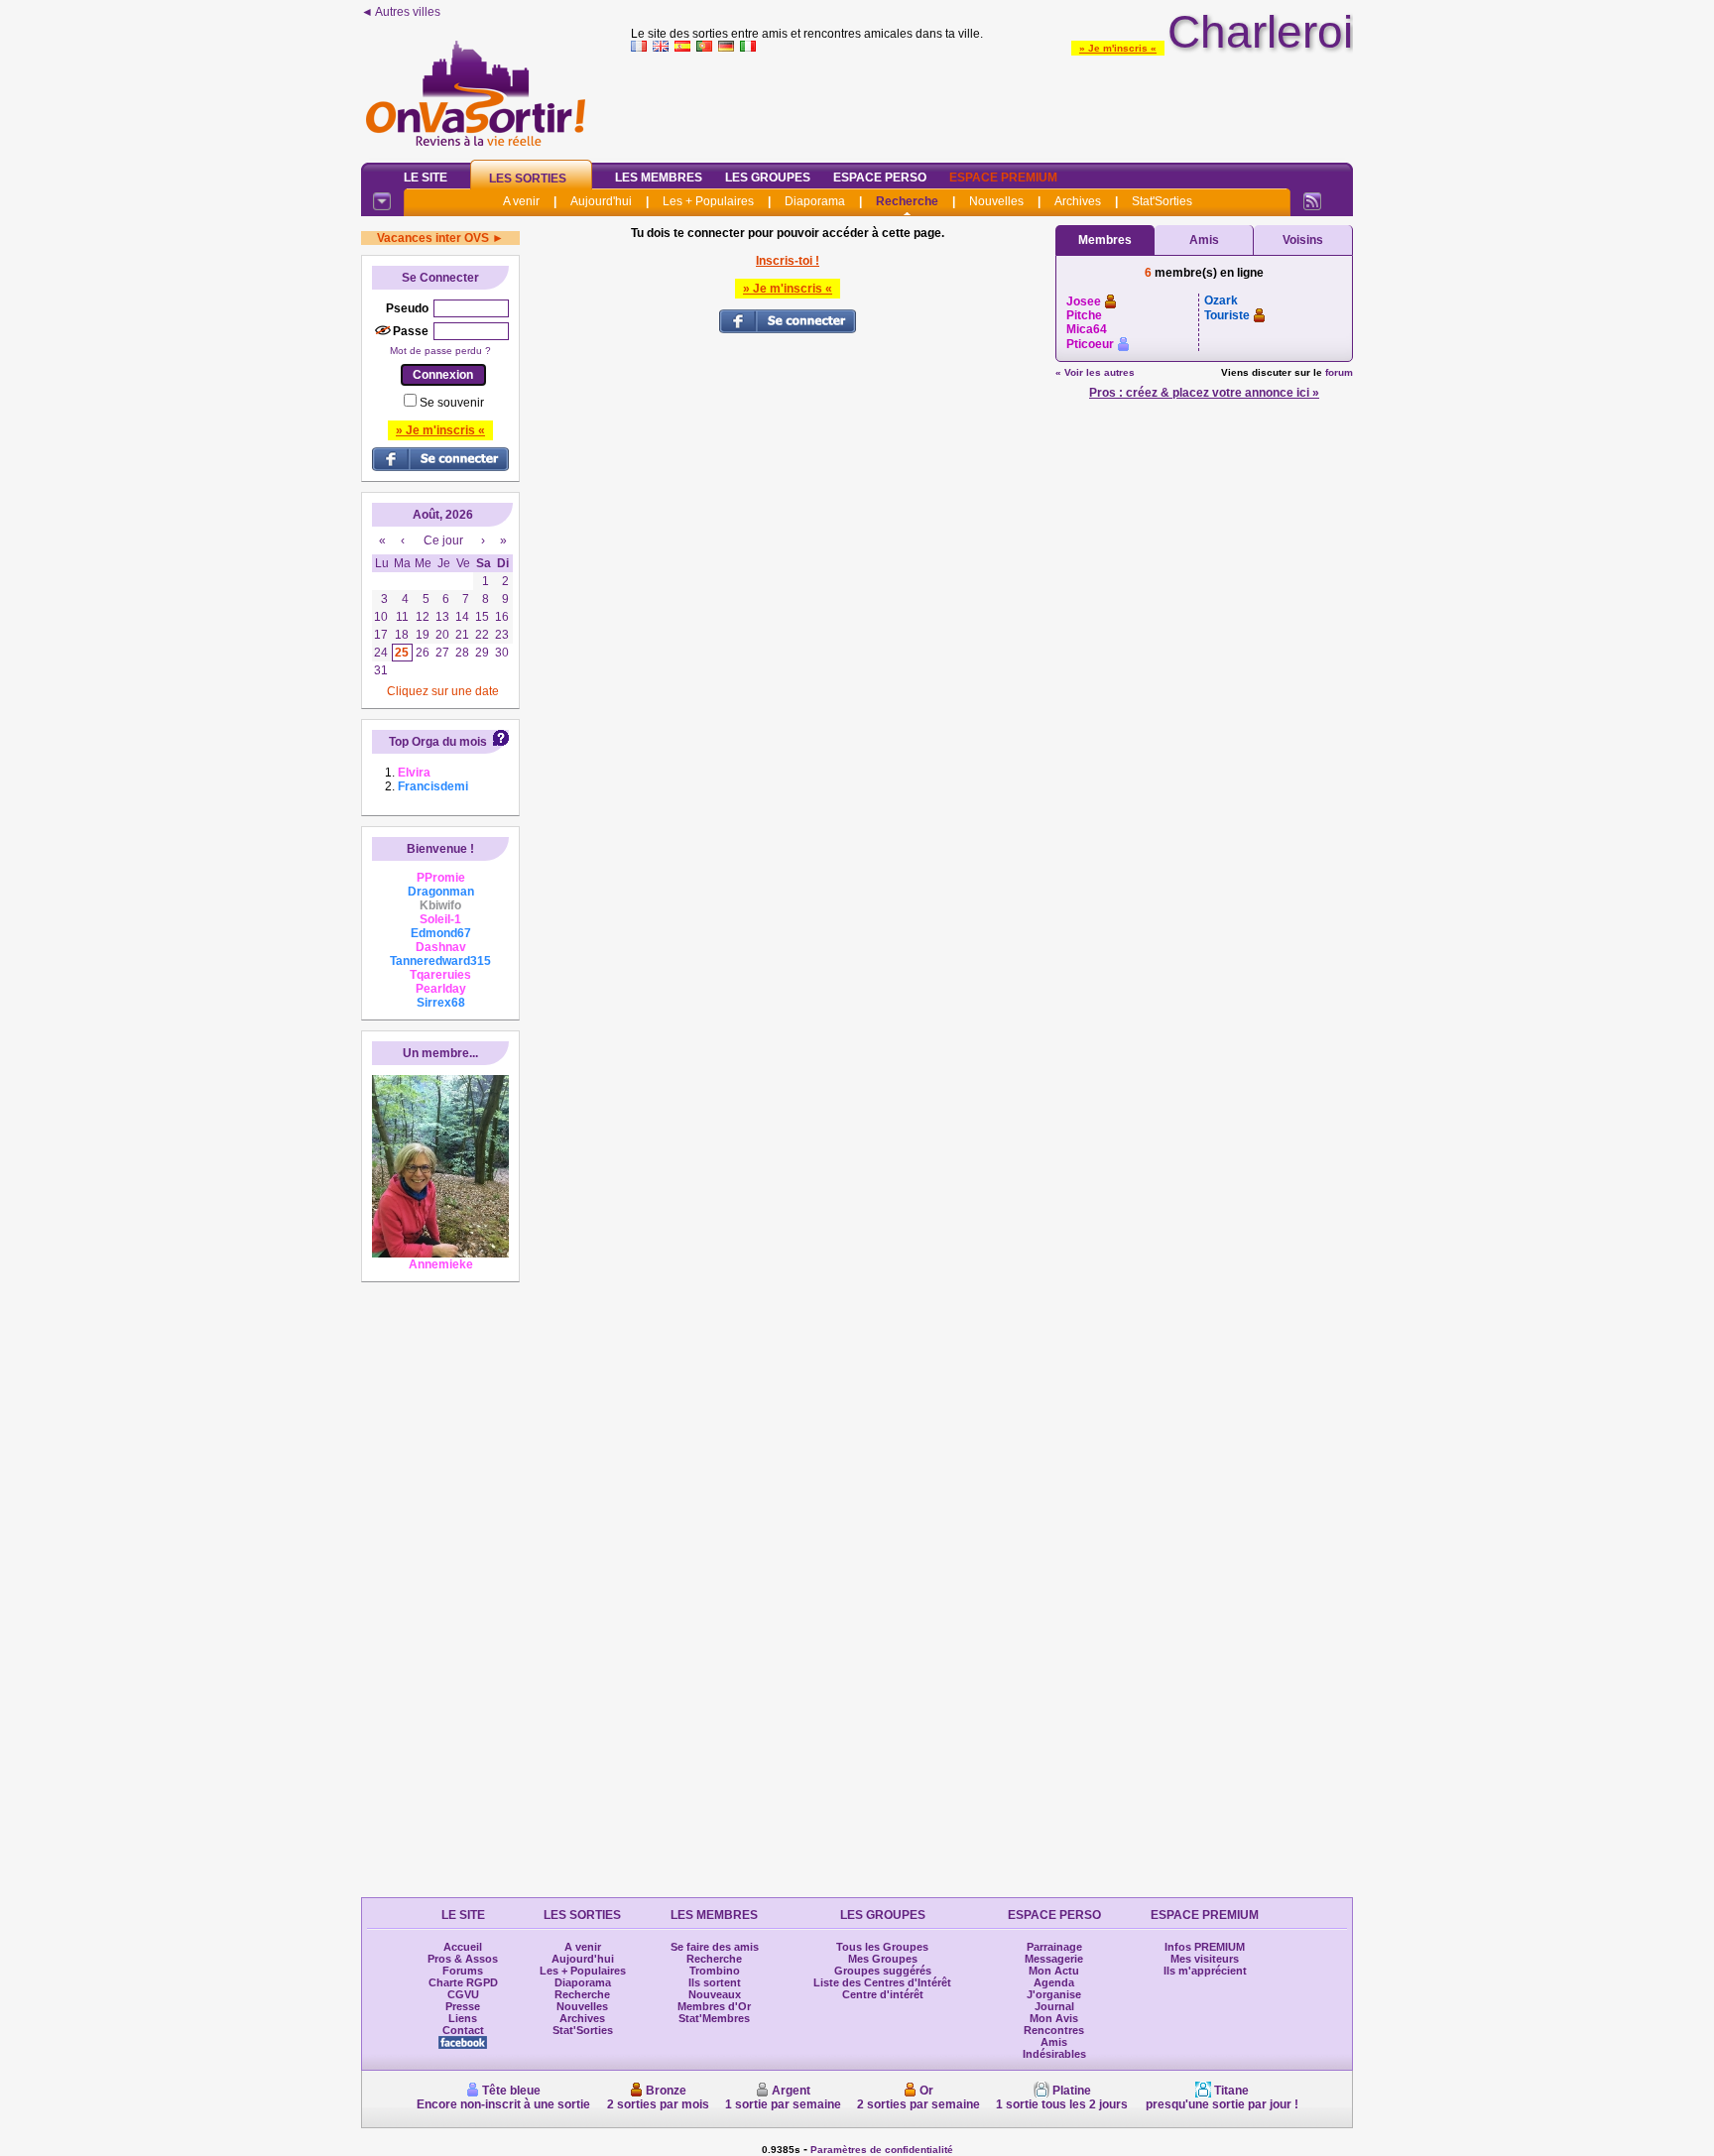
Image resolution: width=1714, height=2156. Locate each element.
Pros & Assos (463, 1959)
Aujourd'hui (601, 201)
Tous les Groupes (882, 1947)
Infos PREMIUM (1205, 1947)
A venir (521, 201)
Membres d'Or (714, 2006)
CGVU (463, 1994)
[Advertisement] (992, 103)
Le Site (426, 178)
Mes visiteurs (1205, 1959)
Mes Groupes (883, 1959)
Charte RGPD (463, 1982)
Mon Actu (1054, 1971)
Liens (463, 2018)
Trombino (715, 1971)
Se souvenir (452, 403)
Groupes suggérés (883, 1971)
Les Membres (659, 178)
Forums (463, 1971)
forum (1339, 372)
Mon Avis (1054, 2018)
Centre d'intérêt (883, 1994)
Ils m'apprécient (1205, 1971)
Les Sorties (528, 179)
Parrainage (1054, 1947)
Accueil (463, 1947)
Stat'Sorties (1162, 201)
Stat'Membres (714, 2018)
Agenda (1054, 1982)
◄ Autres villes (401, 12)
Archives (1078, 201)
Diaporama (815, 201)
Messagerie (1054, 1959)
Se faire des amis (715, 1947)
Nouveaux (715, 1994)
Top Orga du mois (438, 742)
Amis (1204, 240)
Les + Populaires (708, 201)
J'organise (1054, 1994)
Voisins (1303, 240)
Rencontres (1054, 2030)
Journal (1054, 2006)
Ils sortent (715, 1982)
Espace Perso (880, 178)
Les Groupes (768, 178)
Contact (463, 2030)
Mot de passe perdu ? (440, 351)
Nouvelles (996, 201)
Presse (463, 2006)
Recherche (907, 201)
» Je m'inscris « (1118, 48)
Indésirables (1054, 2054)
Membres (1105, 240)
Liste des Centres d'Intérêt (882, 1982)
